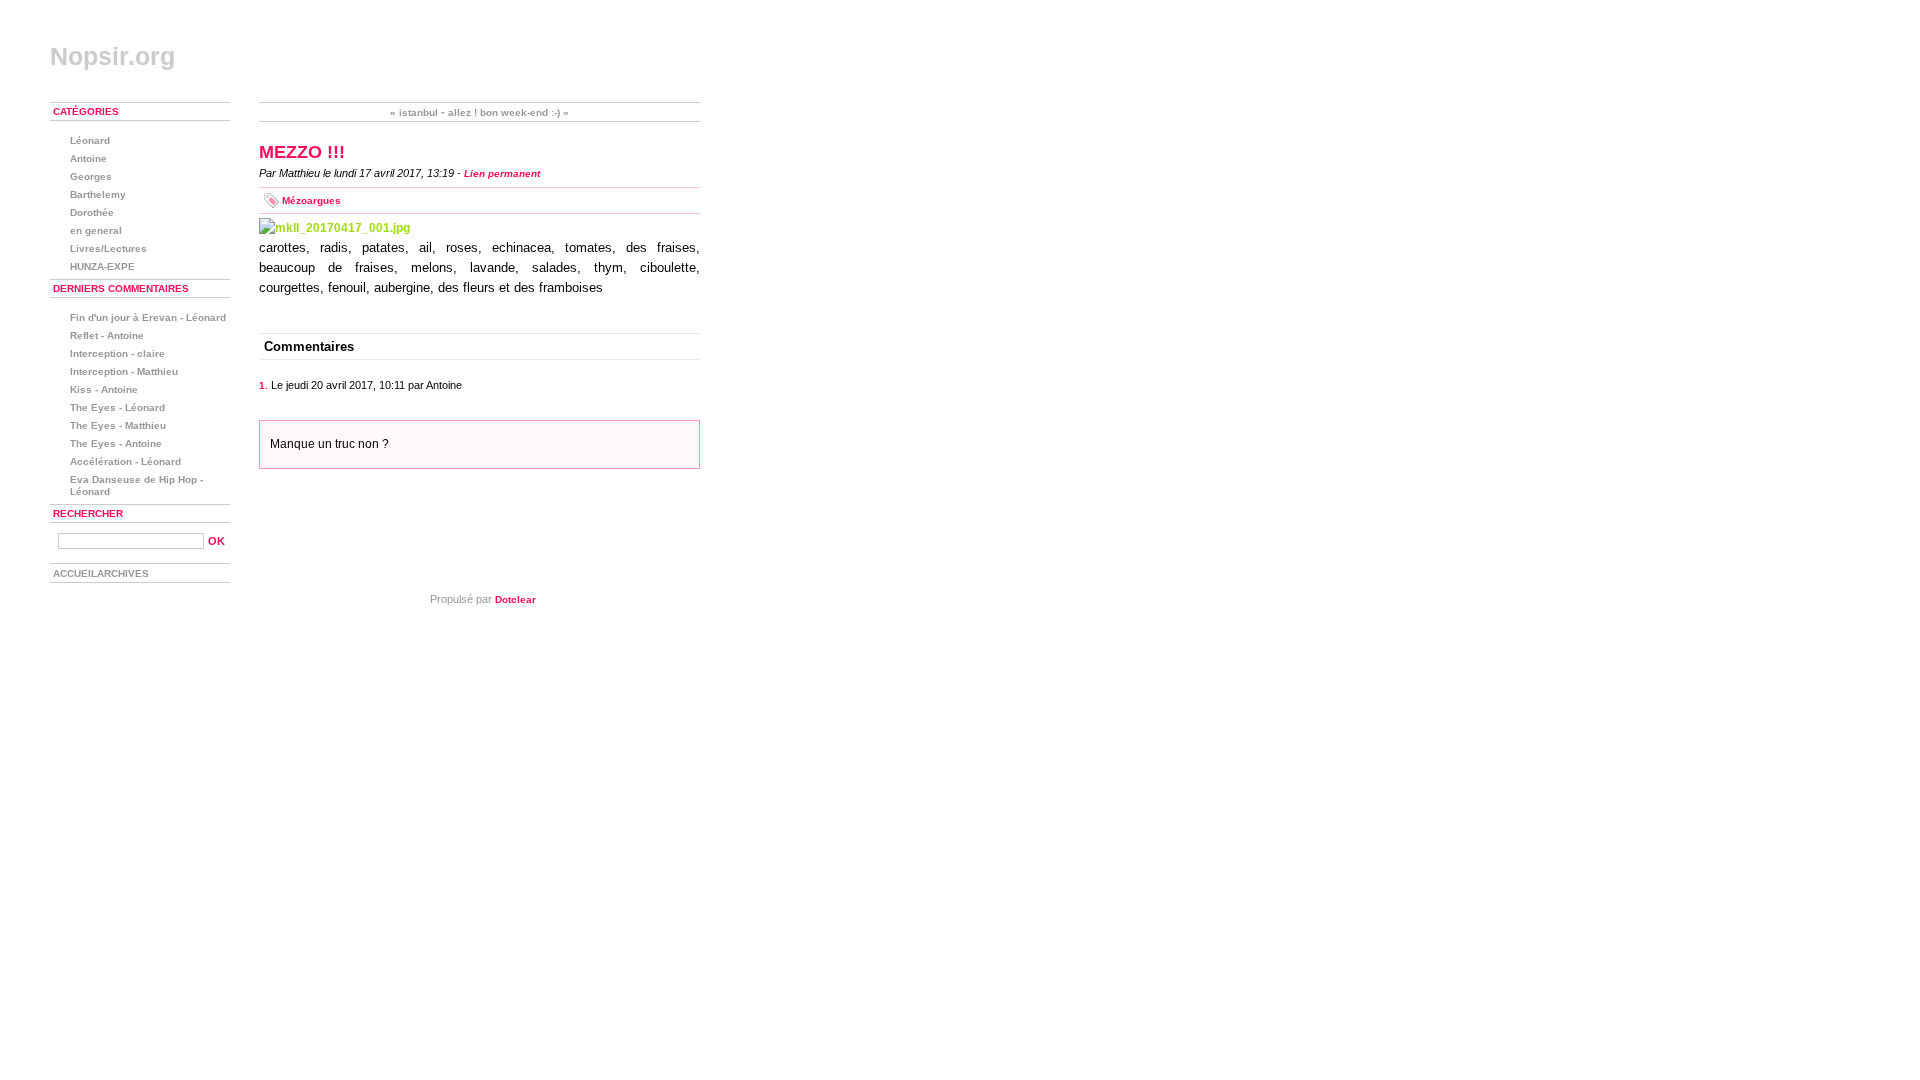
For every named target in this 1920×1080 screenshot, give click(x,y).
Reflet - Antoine (107, 335)
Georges (91, 176)
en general (96, 230)
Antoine (88, 158)
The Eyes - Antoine (116, 443)
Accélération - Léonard (125, 461)
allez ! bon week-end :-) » (508, 112)
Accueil (75, 573)
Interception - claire (117, 353)
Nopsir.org (112, 56)
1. (263, 385)
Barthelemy (98, 194)
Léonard (90, 140)
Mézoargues (311, 200)
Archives (123, 573)
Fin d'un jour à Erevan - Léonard (148, 317)
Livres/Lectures (108, 248)
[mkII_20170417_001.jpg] (479, 228)
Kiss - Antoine (104, 389)
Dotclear (515, 599)
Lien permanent (502, 173)
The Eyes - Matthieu (118, 425)
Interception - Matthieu (124, 371)
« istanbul (414, 112)
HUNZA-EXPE (102, 266)
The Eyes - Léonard (117, 407)
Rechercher (88, 513)
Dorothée (92, 212)
